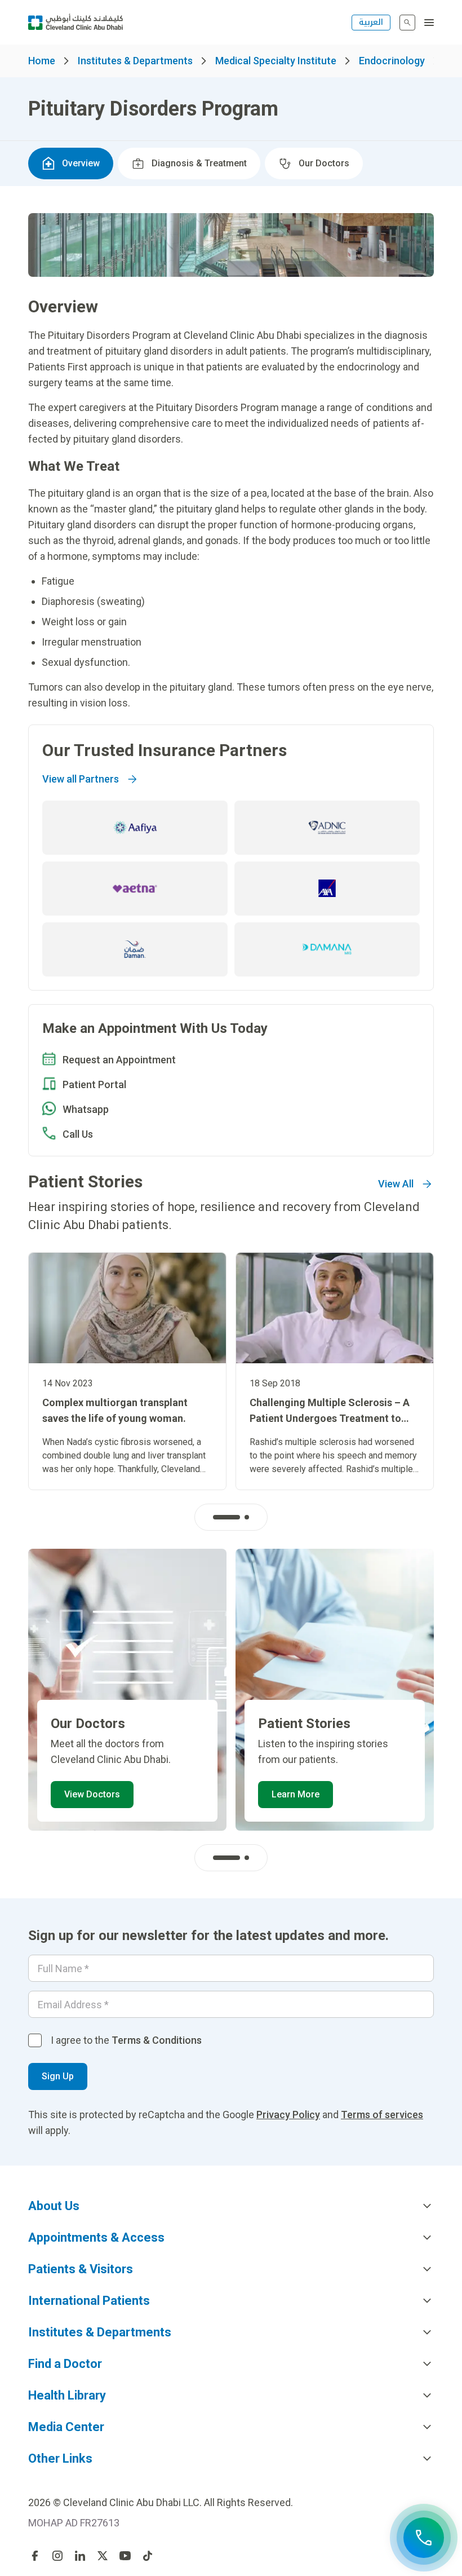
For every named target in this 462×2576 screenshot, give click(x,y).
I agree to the (126, 2040)
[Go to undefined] (35, 2556)
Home (42, 61)
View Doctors (92, 1794)
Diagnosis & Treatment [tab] (199, 163)
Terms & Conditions (157, 2040)
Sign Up (58, 2076)
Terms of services (382, 2115)
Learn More (296, 1794)
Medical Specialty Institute (276, 61)
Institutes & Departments (135, 61)
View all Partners (81, 779)
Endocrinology (392, 61)
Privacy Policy (288, 2115)
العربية (371, 22)
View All (396, 1184)
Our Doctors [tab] (324, 163)
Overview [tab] (81, 163)
